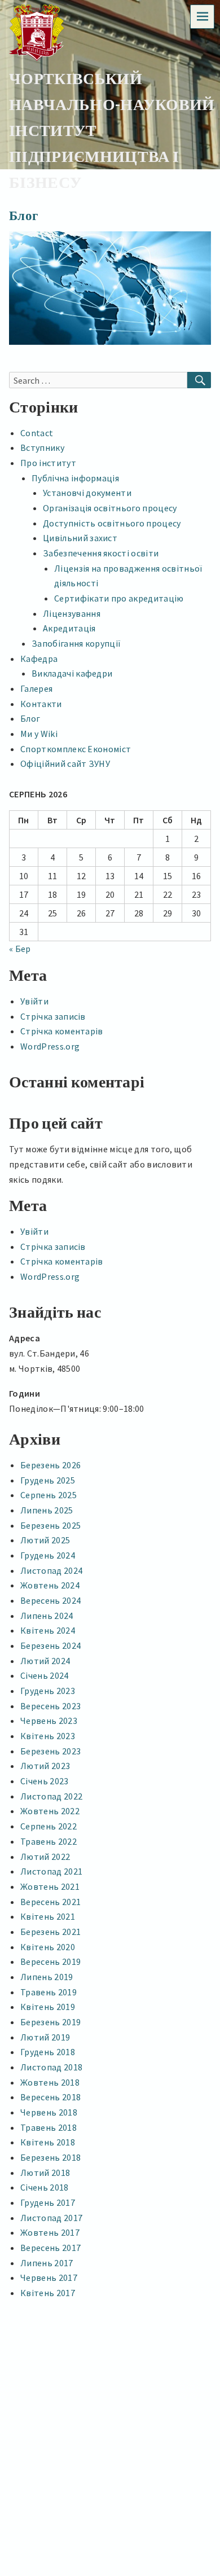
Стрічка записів (53, 1016)
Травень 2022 (49, 1841)
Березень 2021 (50, 1932)
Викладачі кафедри (72, 673)
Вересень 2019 (50, 1961)
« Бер (20, 949)
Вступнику (42, 447)
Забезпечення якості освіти (101, 553)
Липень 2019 (47, 1977)
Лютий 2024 (45, 1661)
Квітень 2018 (48, 2142)
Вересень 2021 (50, 1902)
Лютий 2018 (45, 2173)
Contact (37, 433)
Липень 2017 (47, 2263)
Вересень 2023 (50, 1706)
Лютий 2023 (45, 1766)
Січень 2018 (45, 2187)
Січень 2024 (45, 1675)
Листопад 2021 (51, 1871)
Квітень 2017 (48, 2293)
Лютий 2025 (45, 1540)
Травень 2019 (49, 1992)
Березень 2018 (50, 2157)
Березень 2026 (50, 1465)
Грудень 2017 (48, 2202)
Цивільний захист (80, 538)
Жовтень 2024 (50, 1585)
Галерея (36, 688)
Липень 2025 (47, 1510)
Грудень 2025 (48, 1480)
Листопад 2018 (51, 2067)
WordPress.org (50, 1046)
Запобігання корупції (76, 643)
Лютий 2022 (45, 1857)
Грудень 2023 (48, 1691)
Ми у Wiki (39, 734)
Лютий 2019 (45, 2037)
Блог (30, 718)
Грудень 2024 (48, 1555)
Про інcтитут (48, 463)
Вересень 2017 (50, 2248)
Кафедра (39, 659)
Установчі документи (87, 493)
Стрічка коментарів (62, 1031)
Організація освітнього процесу (110, 508)
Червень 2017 (49, 2277)
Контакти (41, 704)
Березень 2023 (50, 1751)
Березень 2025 (50, 1525)
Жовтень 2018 (50, 2082)
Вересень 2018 (50, 2097)
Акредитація (69, 628)
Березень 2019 (50, 2022)
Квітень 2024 (48, 1630)
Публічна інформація (75, 478)
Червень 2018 (49, 2112)
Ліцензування (72, 613)
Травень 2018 (49, 2127)
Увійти (34, 1001)
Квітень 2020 (48, 1947)
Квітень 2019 (48, 2007)
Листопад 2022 (51, 1796)
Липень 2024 (47, 1616)
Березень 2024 (50, 1645)
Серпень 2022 (49, 1826)
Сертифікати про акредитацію (119, 598)
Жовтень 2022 (50, 1811)
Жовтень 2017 (50, 2232)
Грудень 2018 (48, 2052)
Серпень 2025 (49, 1495)
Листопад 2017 (51, 2218)
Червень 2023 (49, 1721)
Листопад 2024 (51, 1570)
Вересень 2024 (50, 1600)
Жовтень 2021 (50, 1886)
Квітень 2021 (48, 1916)
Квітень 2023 (48, 1736)
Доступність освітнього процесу (112, 523)
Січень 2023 (45, 1781)
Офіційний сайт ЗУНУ (65, 763)
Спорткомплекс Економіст (76, 749)
